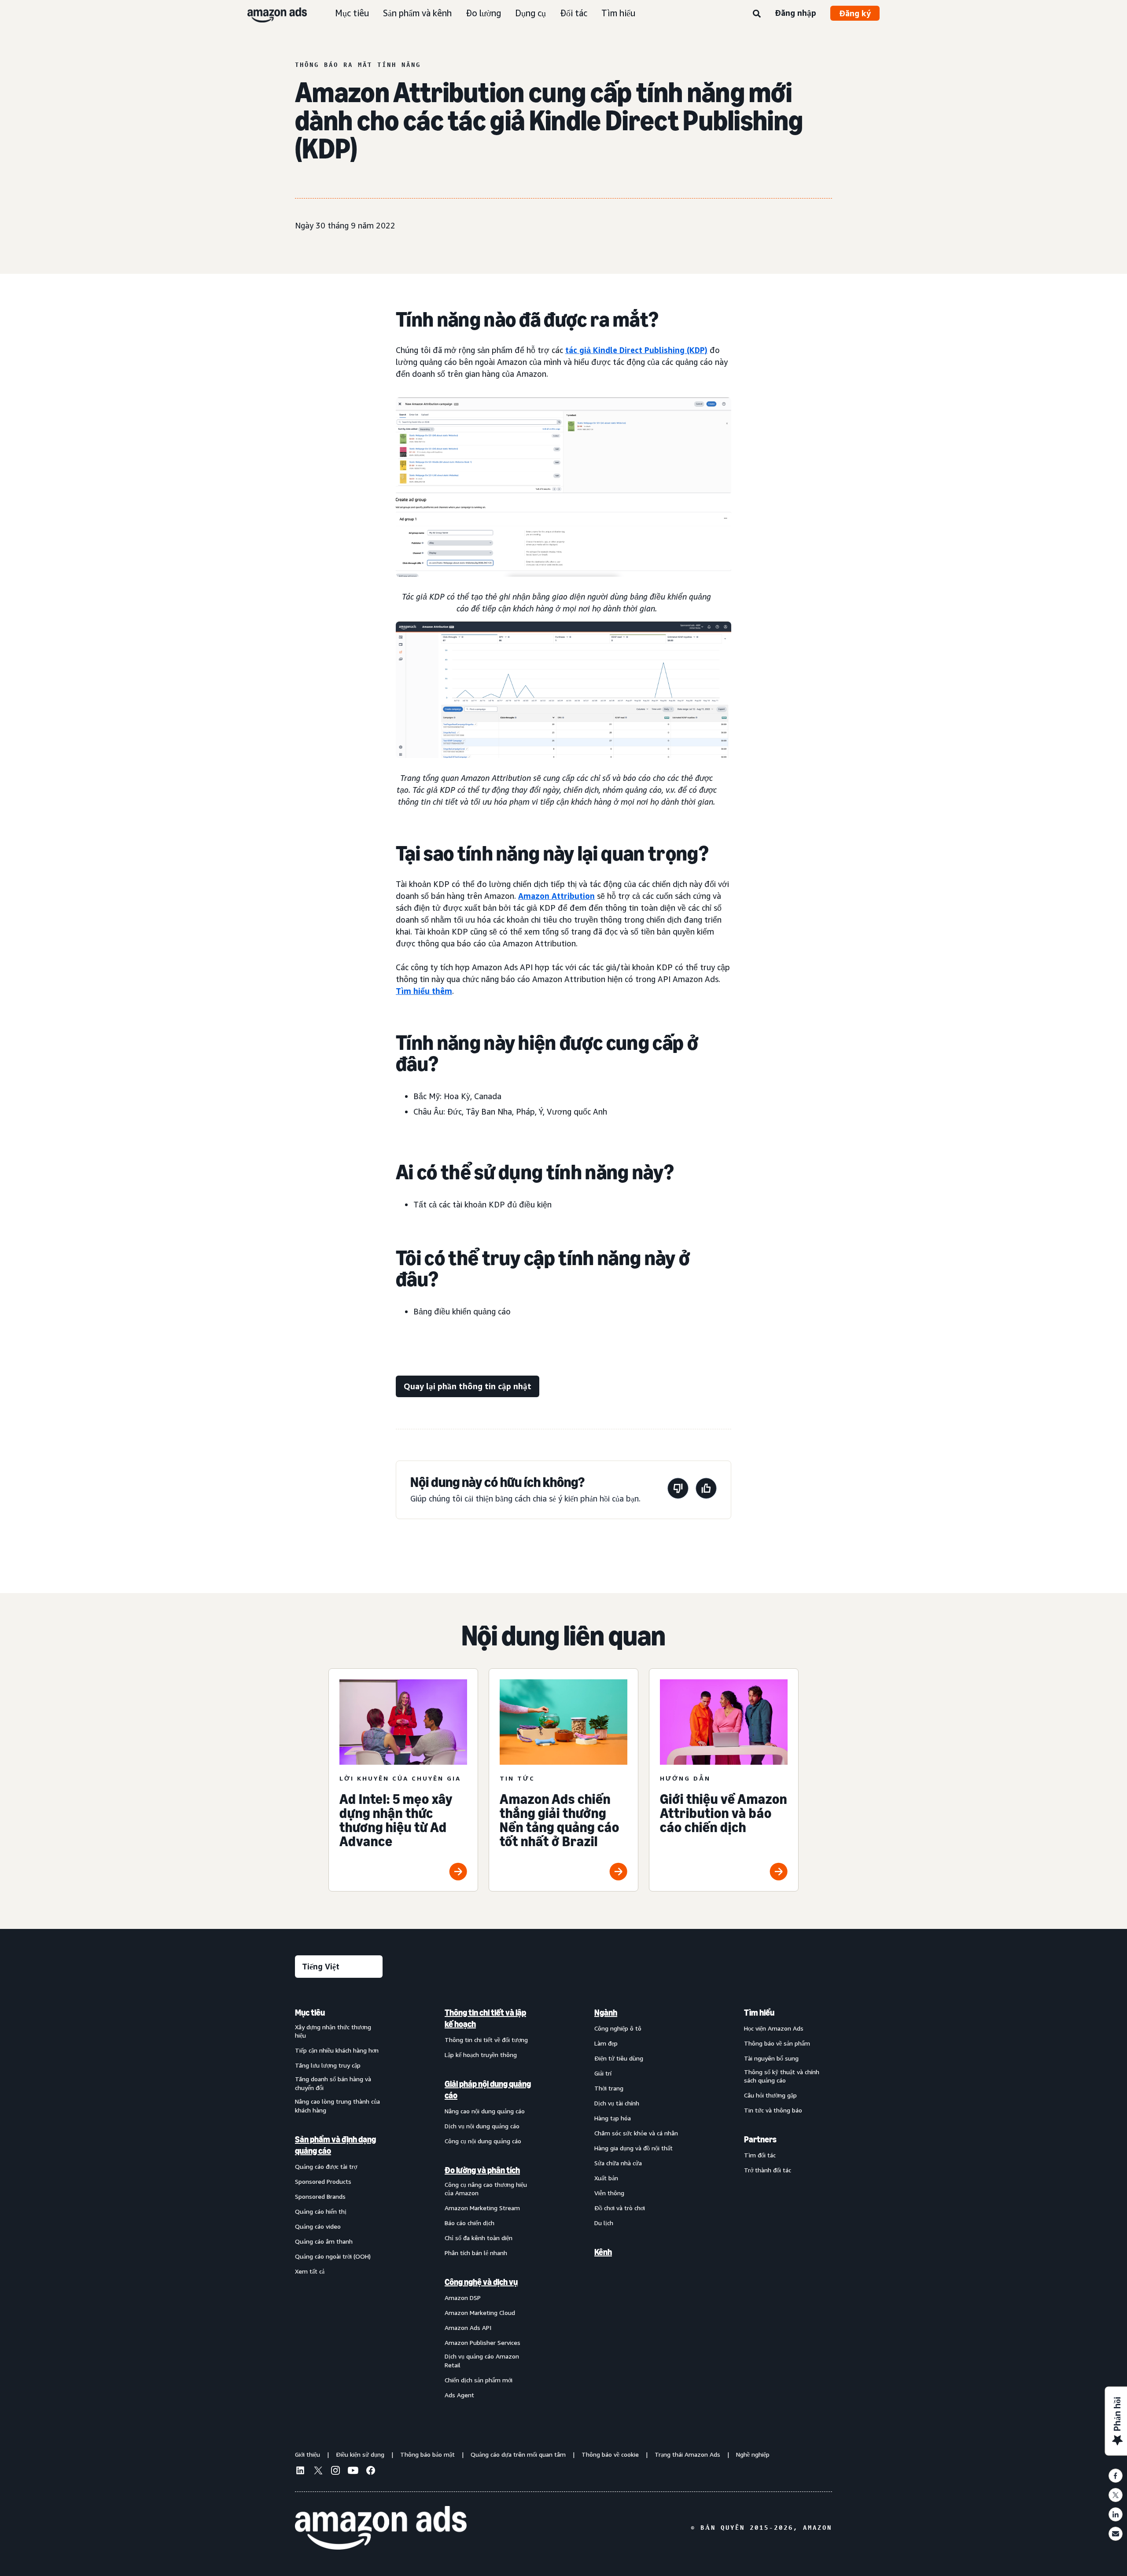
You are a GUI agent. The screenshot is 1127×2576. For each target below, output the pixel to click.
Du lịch (604, 2223)
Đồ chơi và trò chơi (620, 2208)
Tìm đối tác (760, 2155)
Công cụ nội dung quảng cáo (483, 2141)
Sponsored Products (323, 2181)
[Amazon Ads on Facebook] (371, 2472)
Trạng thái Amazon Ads (687, 2454)
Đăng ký (855, 13)
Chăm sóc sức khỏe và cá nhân (636, 2133)
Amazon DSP (463, 2298)
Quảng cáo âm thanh (324, 2241)
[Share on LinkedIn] (1116, 2514)
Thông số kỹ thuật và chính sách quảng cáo (782, 2076)
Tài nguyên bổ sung (771, 2058)
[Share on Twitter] (1116, 2495)
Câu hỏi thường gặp (770, 2095)
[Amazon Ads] (270, 13)
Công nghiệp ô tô (618, 2028)
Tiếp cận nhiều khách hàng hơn (337, 2050)
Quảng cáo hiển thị (321, 2211)
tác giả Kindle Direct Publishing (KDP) (636, 350)
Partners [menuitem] (760, 2139)
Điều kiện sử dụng (360, 2454)
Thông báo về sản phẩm (777, 2043)
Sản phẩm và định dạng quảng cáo (335, 2145)
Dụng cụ (530, 13)
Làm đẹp (606, 2043)
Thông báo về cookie (610, 2454)
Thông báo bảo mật (427, 2454)
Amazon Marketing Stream (482, 2208)
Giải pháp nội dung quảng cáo (488, 2090)
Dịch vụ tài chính (617, 2103)
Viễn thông (609, 2193)
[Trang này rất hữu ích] (706, 1490)
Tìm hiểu (618, 13)
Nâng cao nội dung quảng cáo (485, 2111)
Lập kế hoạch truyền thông (481, 2055)
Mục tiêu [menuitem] (310, 2013)
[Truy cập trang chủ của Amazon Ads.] (381, 2528)
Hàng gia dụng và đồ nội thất (633, 2148)
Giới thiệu (308, 2454)
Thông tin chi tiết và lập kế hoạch (485, 2018)
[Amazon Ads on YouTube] (353, 2472)
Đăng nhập (796, 13)
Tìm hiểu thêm (424, 991)
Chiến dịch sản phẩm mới (479, 2380)
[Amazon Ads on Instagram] (335, 2472)
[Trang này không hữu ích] (678, 1490)
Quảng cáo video (318, 2226)
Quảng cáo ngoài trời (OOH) (333, 2256)
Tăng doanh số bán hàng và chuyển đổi (333, 2083)
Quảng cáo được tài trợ (326, 2166)
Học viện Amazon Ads (774, 2028)
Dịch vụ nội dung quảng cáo (482, 2126)
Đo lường (483, 13)
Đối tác (574, 13)
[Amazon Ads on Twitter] (318, 2471)
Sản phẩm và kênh (417, 13)
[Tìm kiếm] (757, 14)
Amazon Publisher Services (482, 2342)
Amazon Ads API (468, 2328)
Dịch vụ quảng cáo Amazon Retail (482, 2361)
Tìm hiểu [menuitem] (759, 2013)
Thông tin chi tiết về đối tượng (486, 2040)
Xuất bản (606, 2178)
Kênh (603, 2252)
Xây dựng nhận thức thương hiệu (333, 2031)
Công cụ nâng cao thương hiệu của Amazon (486, 2189)
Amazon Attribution (556, 896)
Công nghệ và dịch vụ (481, 2282)
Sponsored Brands (320, 2196)
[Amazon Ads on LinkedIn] (300, 2472)
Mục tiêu (352, 13)
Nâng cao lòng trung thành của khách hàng (337, 2106)
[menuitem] (339, 2203)
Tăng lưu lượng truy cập (328, 2065)
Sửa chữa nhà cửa (618, 2163)
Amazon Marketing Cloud (480, 2313)
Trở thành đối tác (768, 2170)
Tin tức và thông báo (773, 2110)
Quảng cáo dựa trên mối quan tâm (518, 2454)
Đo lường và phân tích (482, 2170)
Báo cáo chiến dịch (470, 2223)
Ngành (606, 2013)
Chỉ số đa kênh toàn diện (479, 2238)
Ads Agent (459, 2395)
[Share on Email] (1116, 2534)
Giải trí (603, 2073)
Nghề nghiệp (753, 2454)
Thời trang (609, 2088)
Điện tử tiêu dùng (619, 2058)
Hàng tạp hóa (613, 2118)
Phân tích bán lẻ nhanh (476, 2253)
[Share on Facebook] (1116, 2476)
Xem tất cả (310, 2271)
